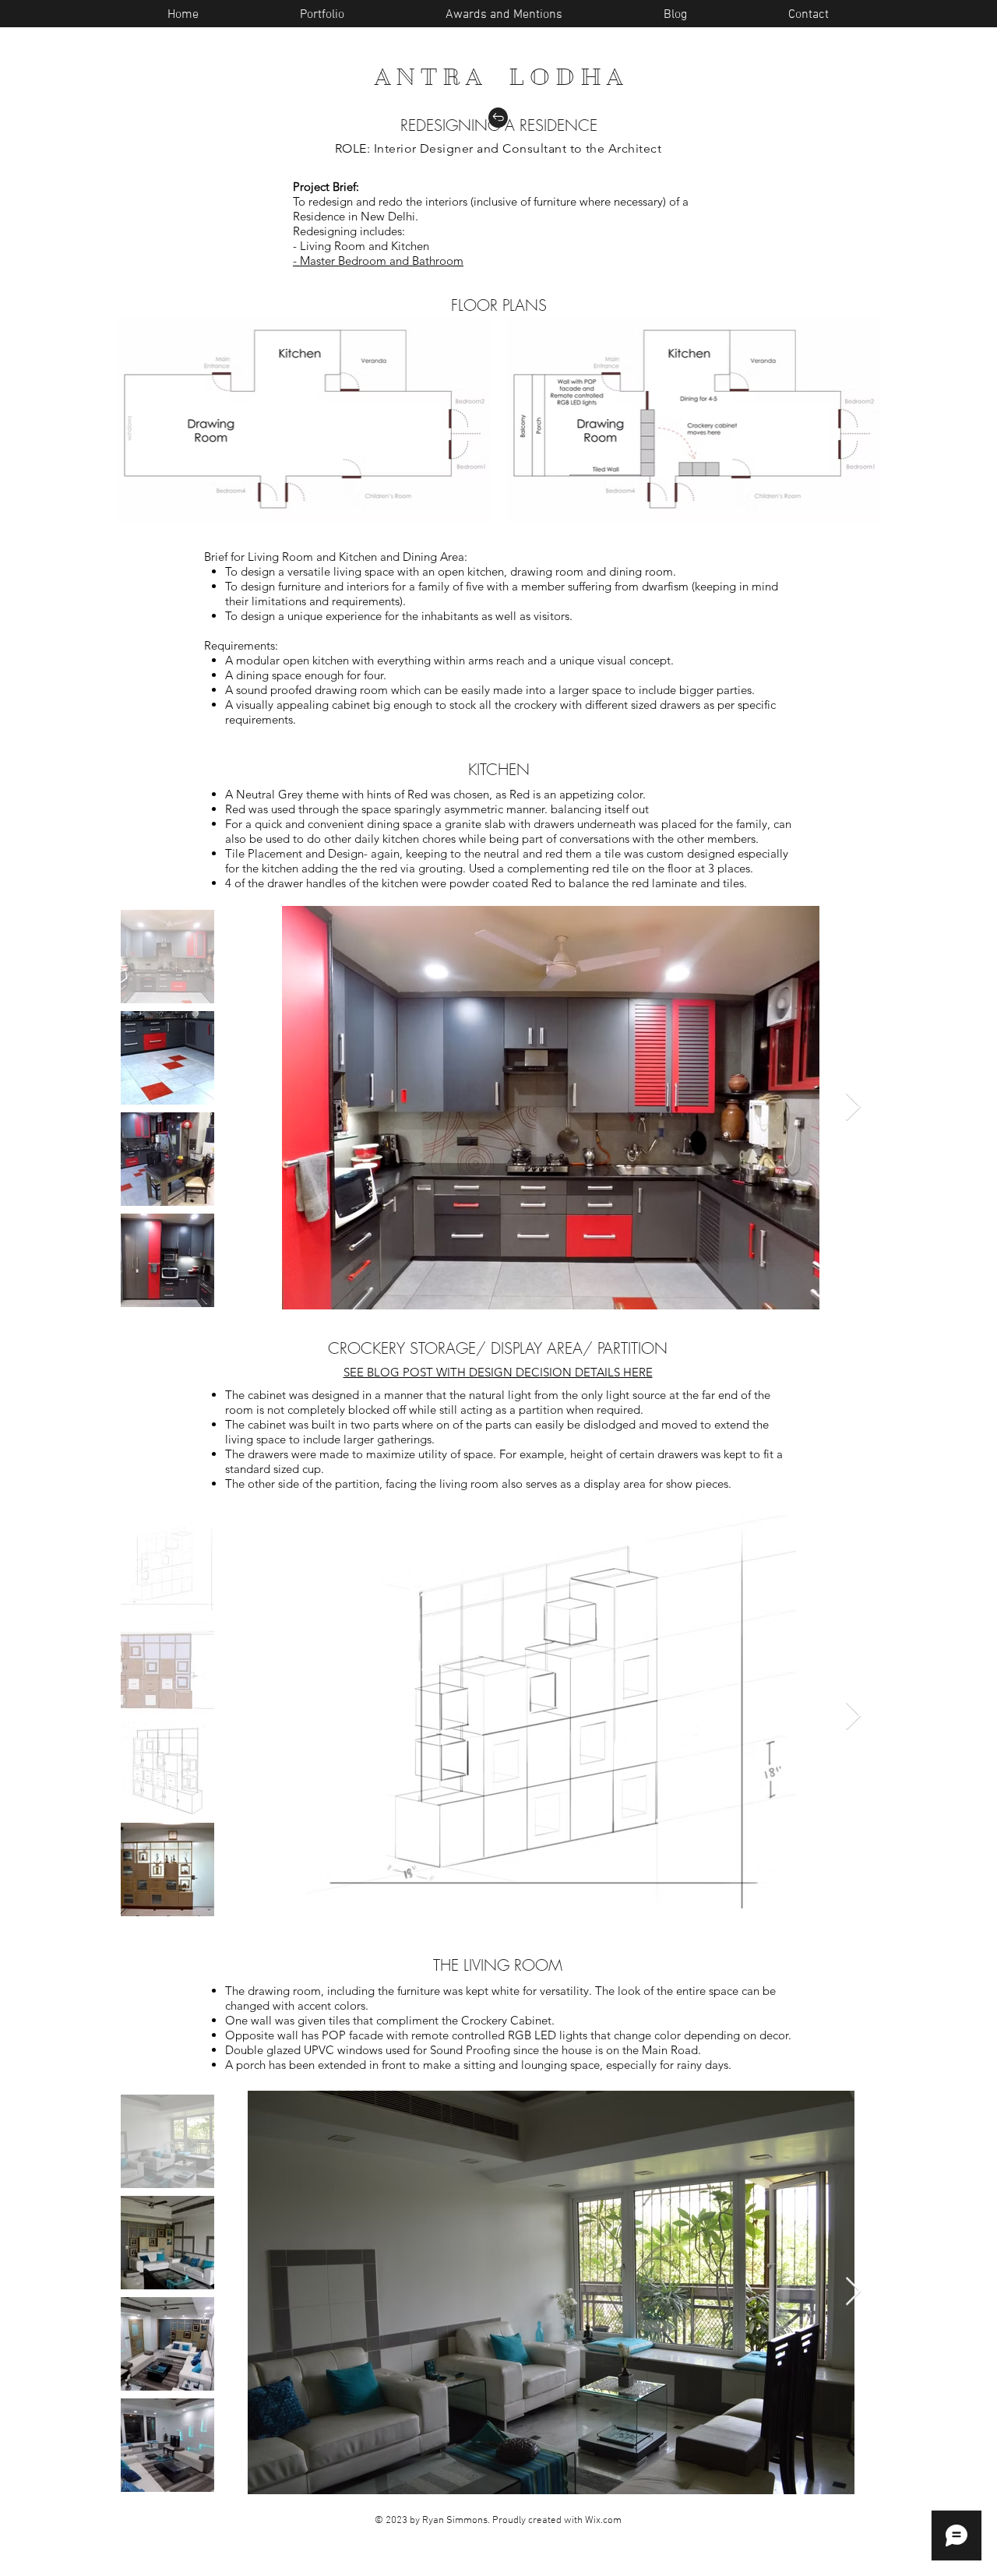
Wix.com (603, 2521)
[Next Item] (853, 1107)
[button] (675, 15)
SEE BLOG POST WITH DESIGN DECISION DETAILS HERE (498, 1372)
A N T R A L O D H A (498, 77)
